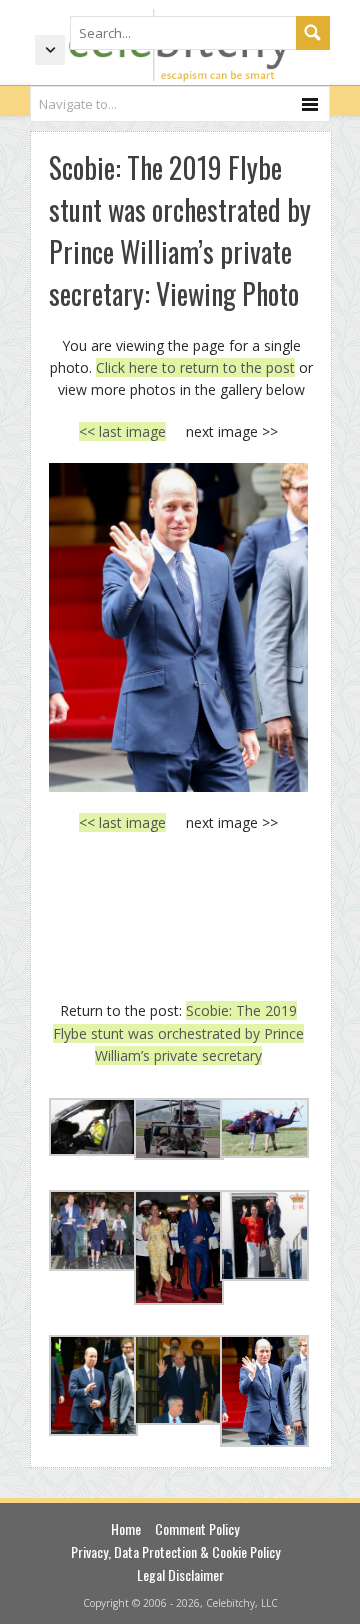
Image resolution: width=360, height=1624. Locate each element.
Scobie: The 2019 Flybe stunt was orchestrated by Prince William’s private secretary (178, 1033)
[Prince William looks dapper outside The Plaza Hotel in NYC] (178, 627)
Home (126, 1528)
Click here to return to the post (195, 367)
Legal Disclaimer (180, 1574)
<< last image (122, 431)
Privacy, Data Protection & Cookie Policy (175, 1551)
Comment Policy (197, 1528)
